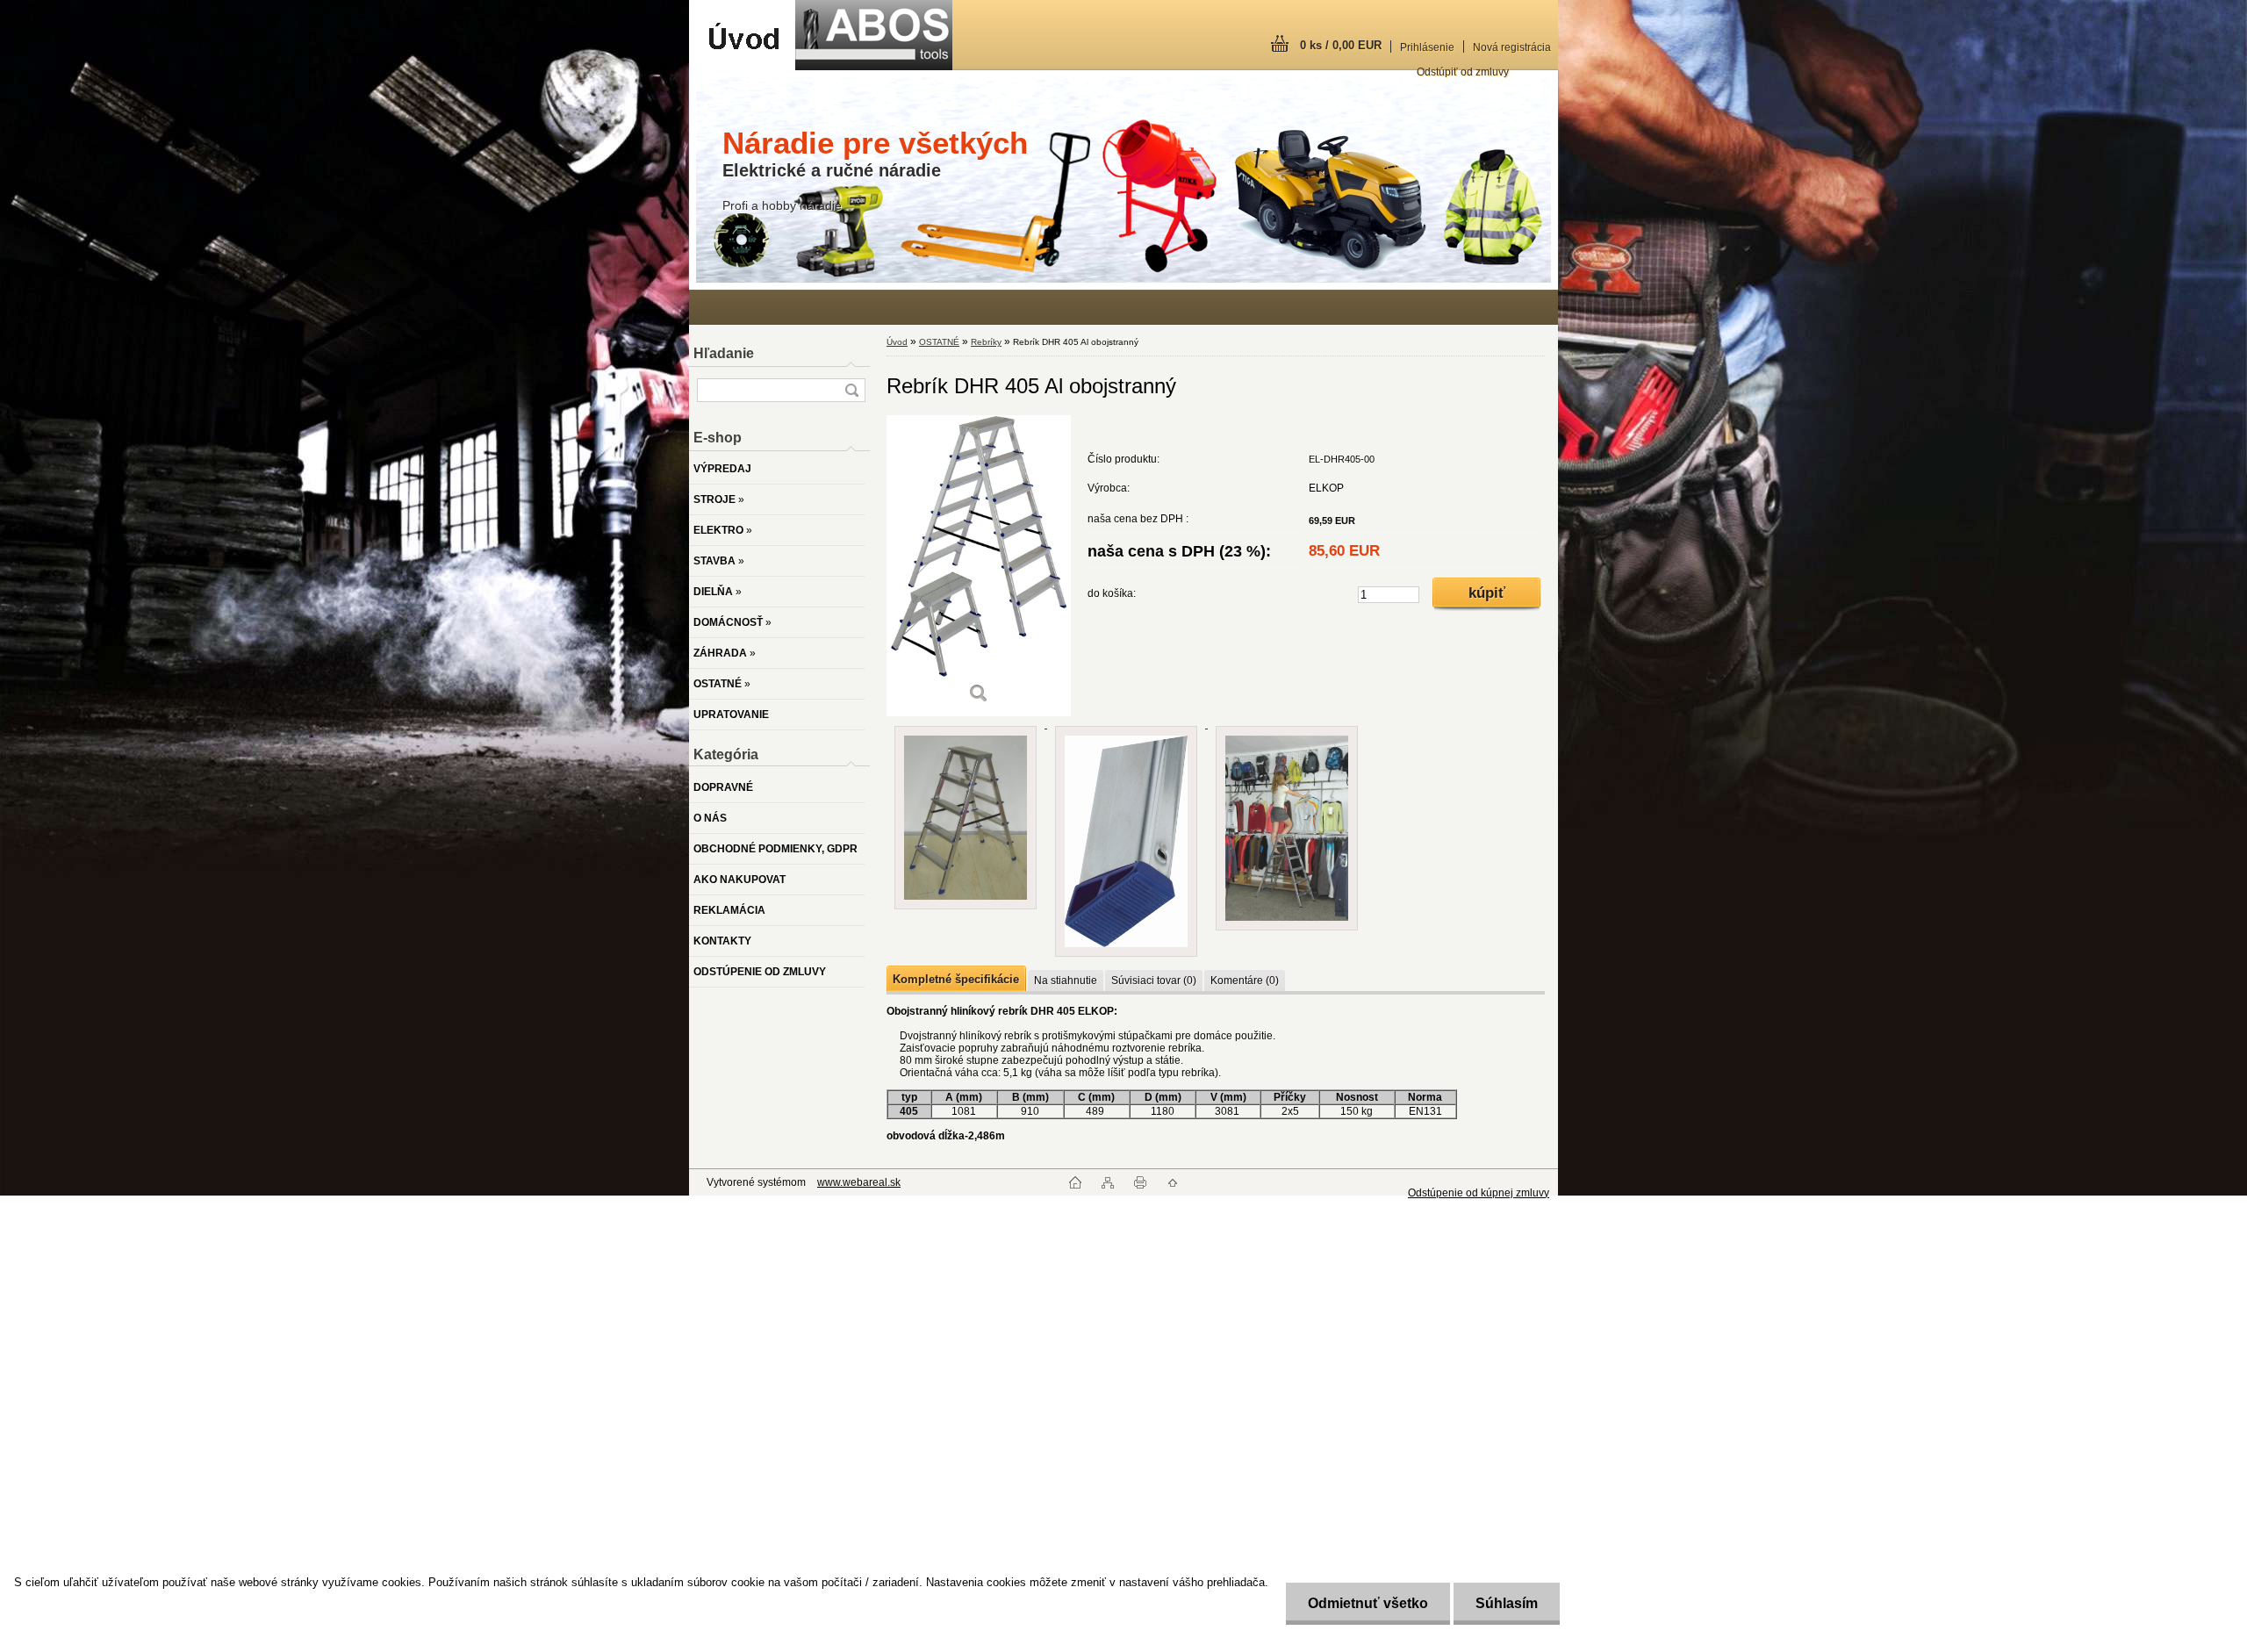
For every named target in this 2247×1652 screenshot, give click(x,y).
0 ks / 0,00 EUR (1341, 45)
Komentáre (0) (1245, 980)
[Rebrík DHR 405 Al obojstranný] (979, 566)
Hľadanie (724, 353)
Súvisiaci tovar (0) (1154, 980)
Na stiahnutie (1066, 980)
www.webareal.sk (859, 1182)
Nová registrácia (1512, 47)
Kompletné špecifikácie (956, 979)
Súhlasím (1507, 1603)
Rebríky (986, 342)
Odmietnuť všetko (1368, 1603)
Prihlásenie (1427, 47)
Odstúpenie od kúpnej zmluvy (1479, 1193)
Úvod (897, 342)
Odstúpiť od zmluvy (1463, 72)
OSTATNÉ (939, 342)
